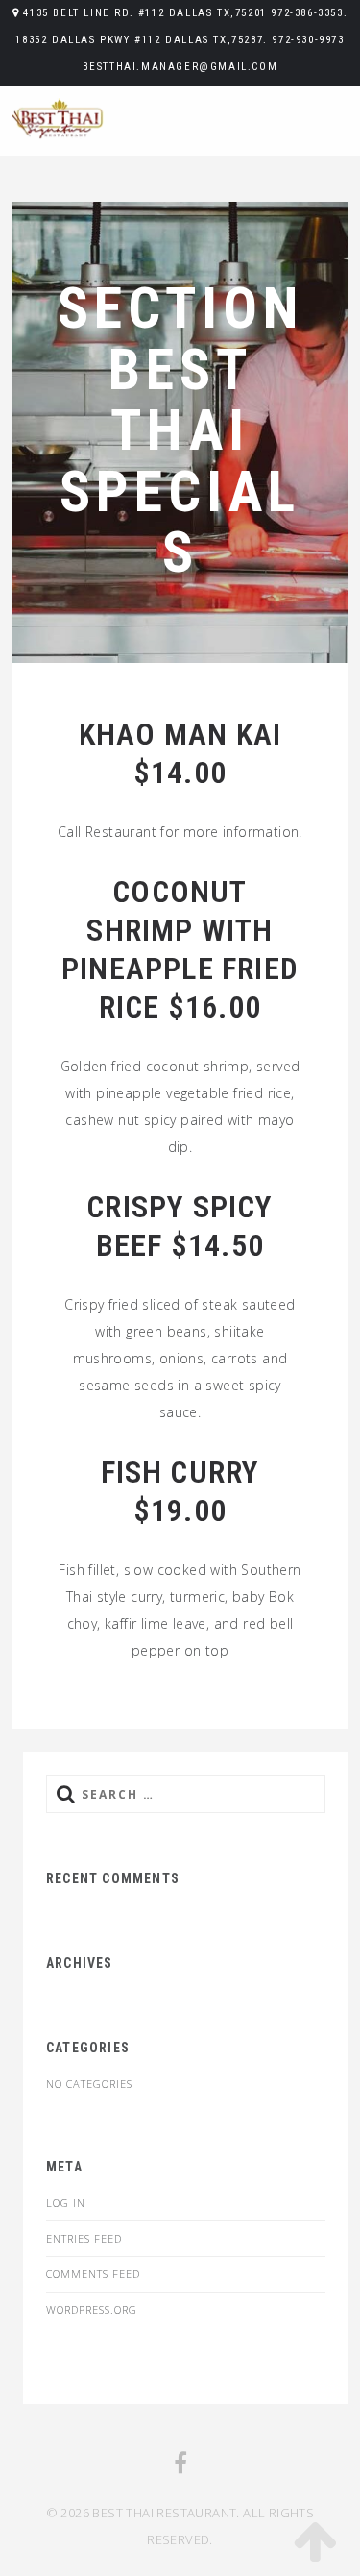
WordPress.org (92, 2309)
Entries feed (84, 2238)
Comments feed (93, 2274)
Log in (66, 2203)
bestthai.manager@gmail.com (180, 67)
